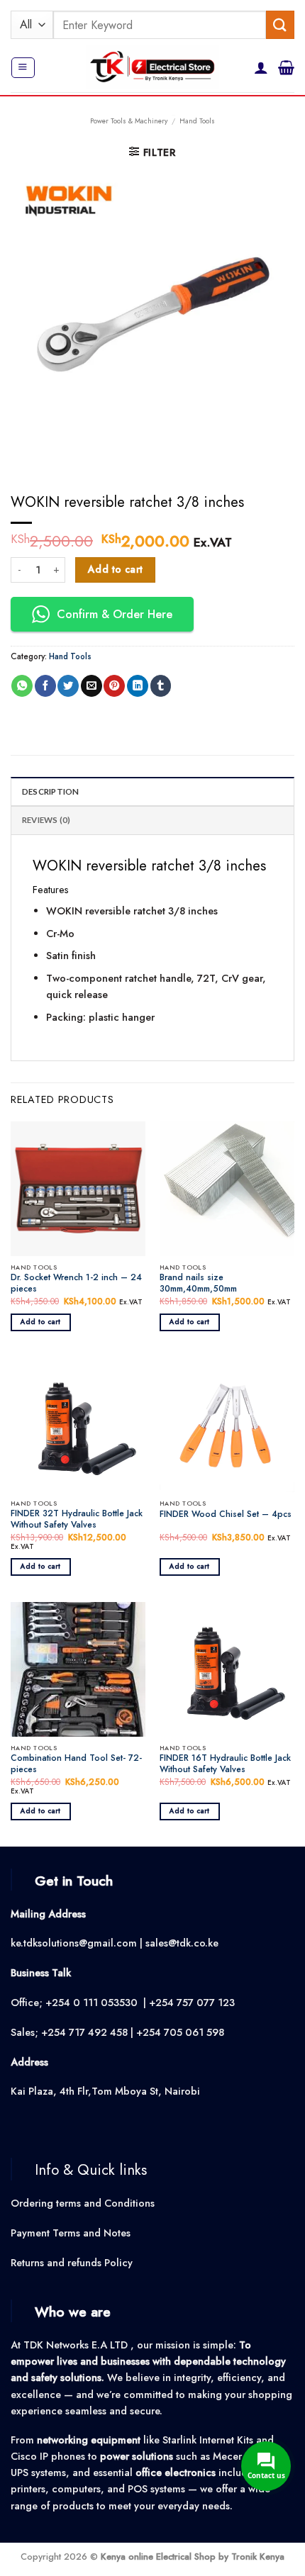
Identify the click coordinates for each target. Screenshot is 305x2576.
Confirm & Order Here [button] (115, 614)
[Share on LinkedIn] (138, 686)
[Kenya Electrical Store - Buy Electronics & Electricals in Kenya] (153, 68)
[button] (23, 68)
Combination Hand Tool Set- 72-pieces (76, 1764)
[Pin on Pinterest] (114, 686)
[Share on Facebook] (45, 686)
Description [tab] (51, 791)
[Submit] (280, 24)
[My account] (261, 67)
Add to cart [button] (41, 1322)
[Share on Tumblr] (161, 686)
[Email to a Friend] (91, 686)
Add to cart (116, 569)
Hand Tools (197, 121)
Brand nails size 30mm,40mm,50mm (198, 1284)
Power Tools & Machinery (129, 121)
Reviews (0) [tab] (46, 820)
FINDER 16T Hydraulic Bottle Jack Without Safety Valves (225, 1764)
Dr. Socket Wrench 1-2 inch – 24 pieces (76, 1284)
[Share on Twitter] (68, 686)
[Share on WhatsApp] (22, 686)
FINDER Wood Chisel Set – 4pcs (226, 1515)
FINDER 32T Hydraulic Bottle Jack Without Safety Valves (77, 1520)
